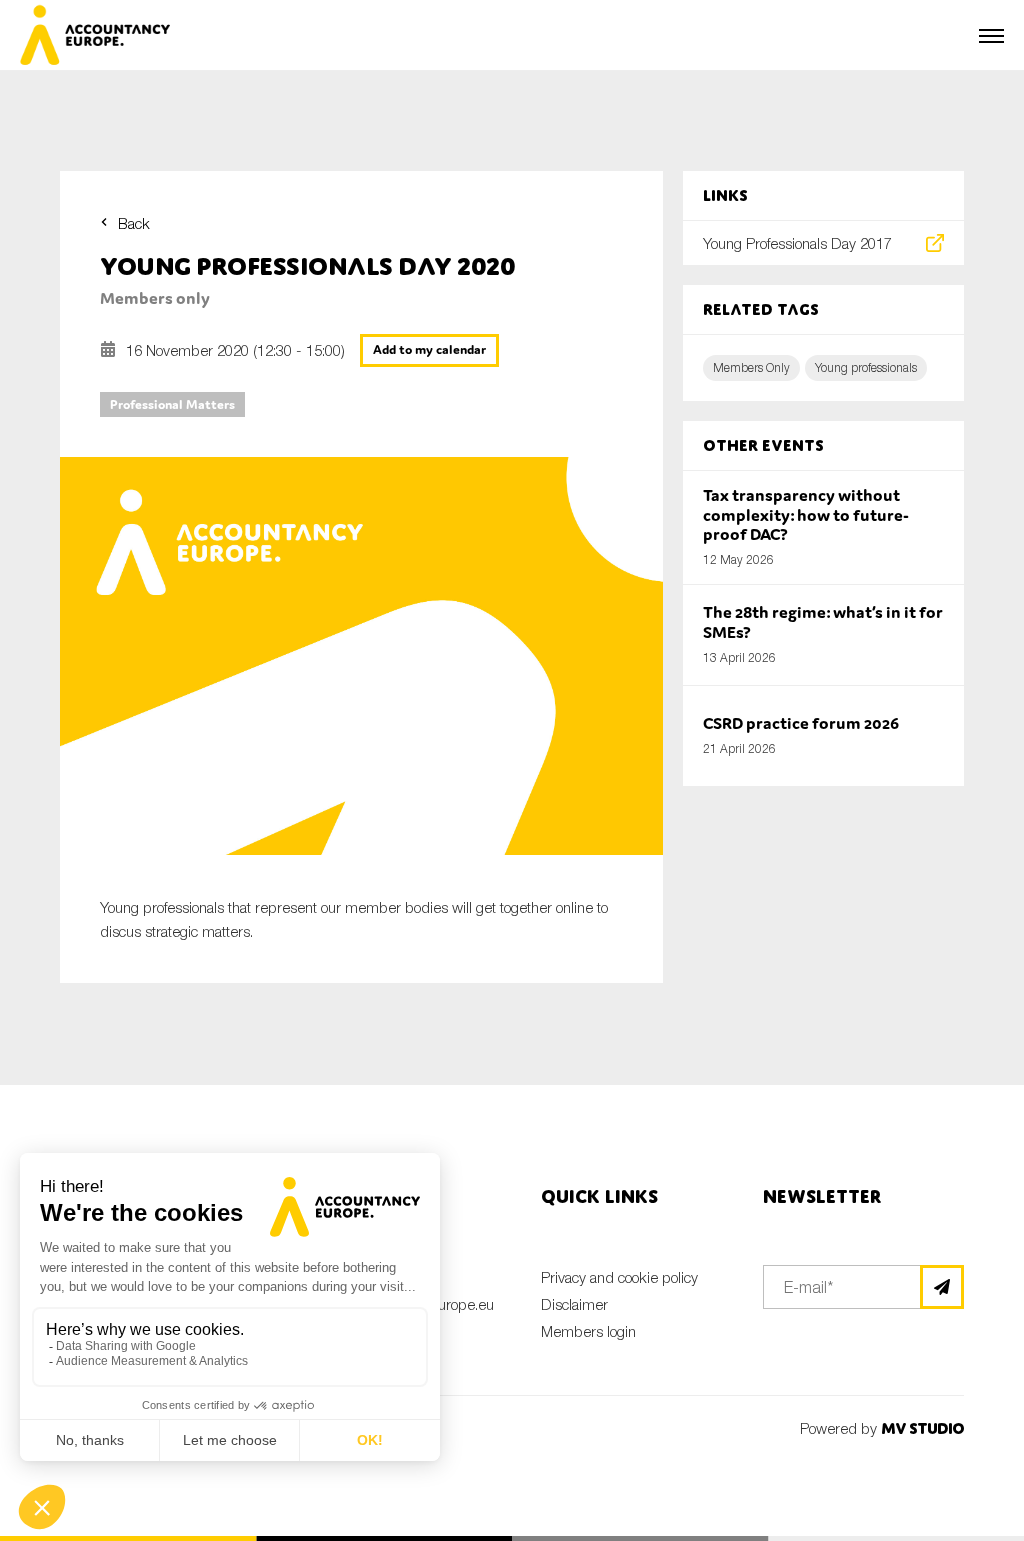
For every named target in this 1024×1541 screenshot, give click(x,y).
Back (134, 223)
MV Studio (922, 1428)
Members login (588, 1331)
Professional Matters (172, 404)
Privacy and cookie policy (619, 1277)
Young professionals (866, 367)
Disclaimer (574, 1304)
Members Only (751, 367)
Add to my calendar (429, 349)
